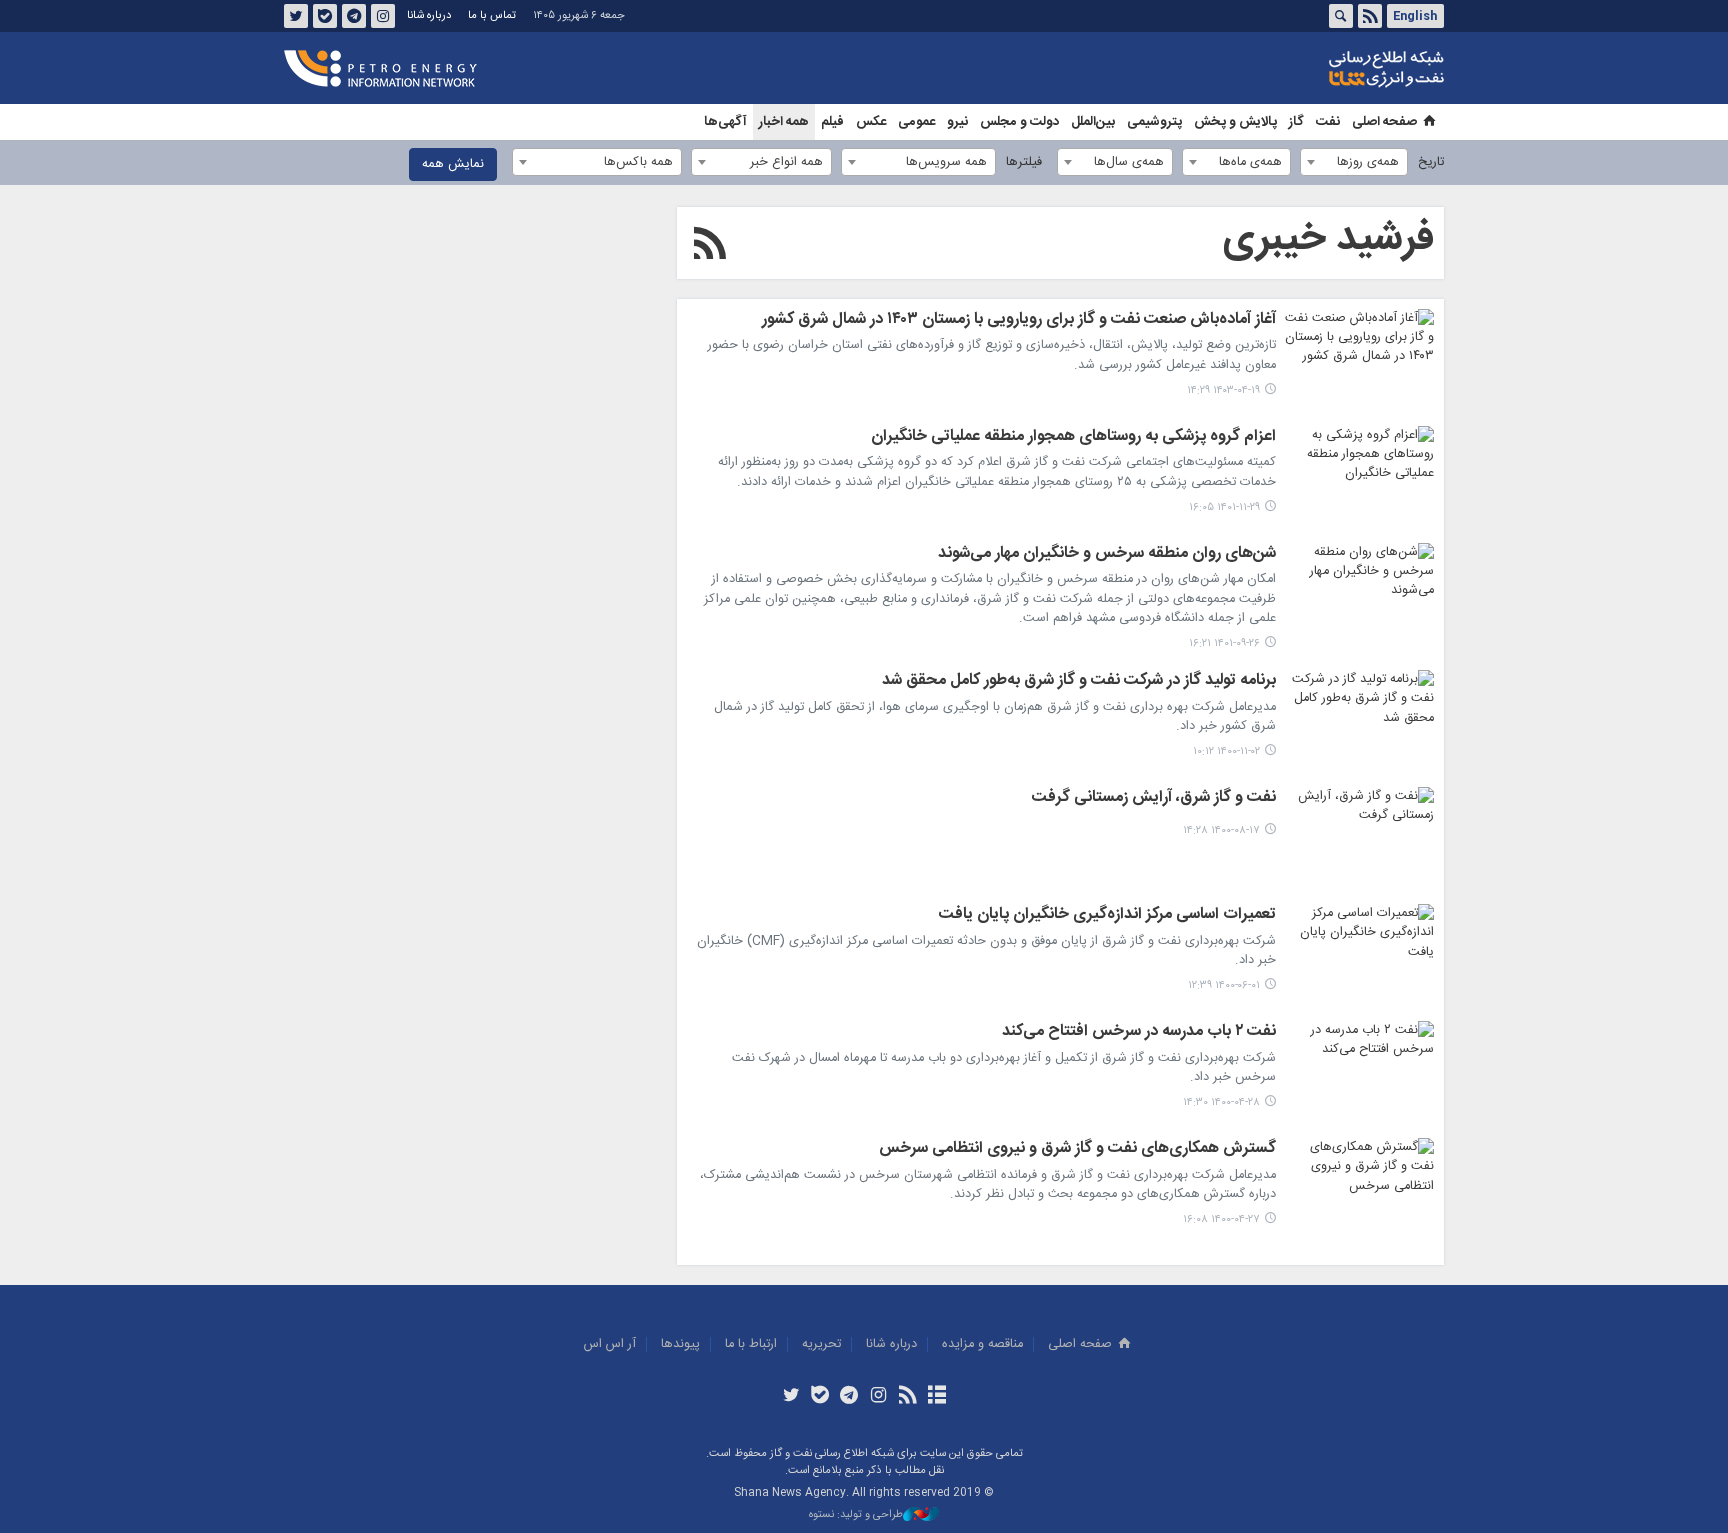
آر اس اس (610, 1344)
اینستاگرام (383, 16)
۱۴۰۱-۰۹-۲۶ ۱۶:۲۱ (1224, 643)
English (1415, 16)
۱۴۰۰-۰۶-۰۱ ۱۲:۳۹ (1224, 985)
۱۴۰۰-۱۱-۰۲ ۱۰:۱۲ (1226, 751)
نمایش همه (453, 164)
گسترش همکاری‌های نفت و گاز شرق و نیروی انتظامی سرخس (1077, 1150)
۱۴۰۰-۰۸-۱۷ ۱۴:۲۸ (1221, 830)
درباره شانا (429, 15)
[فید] (907, 1397)
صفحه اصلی (1384, 122)
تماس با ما (492, 15)
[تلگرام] (849, 1397)
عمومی (916, 122)
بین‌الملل (1093, 122)
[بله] (820, 1397)
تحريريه (821, 1344)
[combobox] (1354, 162)
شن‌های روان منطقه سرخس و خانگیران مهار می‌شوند (1107, 555)
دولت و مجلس (1019, 122)
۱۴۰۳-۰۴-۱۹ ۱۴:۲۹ (1223, 390)
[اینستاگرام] (878, 1397)
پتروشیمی (1154, 122)
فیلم (832, 122)
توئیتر (296, 16)
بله (325, 16)
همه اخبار (784, 122)
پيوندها (680, 1344)
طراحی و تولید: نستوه (856, 1515)
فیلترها (1024, 162)
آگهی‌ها (725, 122)
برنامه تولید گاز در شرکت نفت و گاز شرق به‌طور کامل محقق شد (1079, 682)
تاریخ (1431, 162)
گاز (1296, 122)
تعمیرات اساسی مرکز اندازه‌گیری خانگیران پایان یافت (1107, 916)
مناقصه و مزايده (982, 1344)
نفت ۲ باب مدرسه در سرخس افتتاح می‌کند (1139, 1033)
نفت (1328, 122)
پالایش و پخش (1235, 122)
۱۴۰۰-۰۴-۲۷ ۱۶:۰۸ (1221, 1219)
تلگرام (354, 16)
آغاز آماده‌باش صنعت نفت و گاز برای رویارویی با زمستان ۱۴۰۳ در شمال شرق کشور (1019, 321)
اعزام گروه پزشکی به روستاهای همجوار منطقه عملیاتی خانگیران (1073, 438)
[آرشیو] (936, 1397)
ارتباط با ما (751, 1344)
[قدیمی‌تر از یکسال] (1359, 359)
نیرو (957, 122)
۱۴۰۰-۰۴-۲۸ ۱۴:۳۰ (1221, 1102)
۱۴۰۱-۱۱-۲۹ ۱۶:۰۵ (1224, 507)
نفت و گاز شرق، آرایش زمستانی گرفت (1154, 799)
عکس (871, 122)
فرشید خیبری (1328, 239)
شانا (1318, 69)
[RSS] (709, 247)
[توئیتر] (790, 1397)
